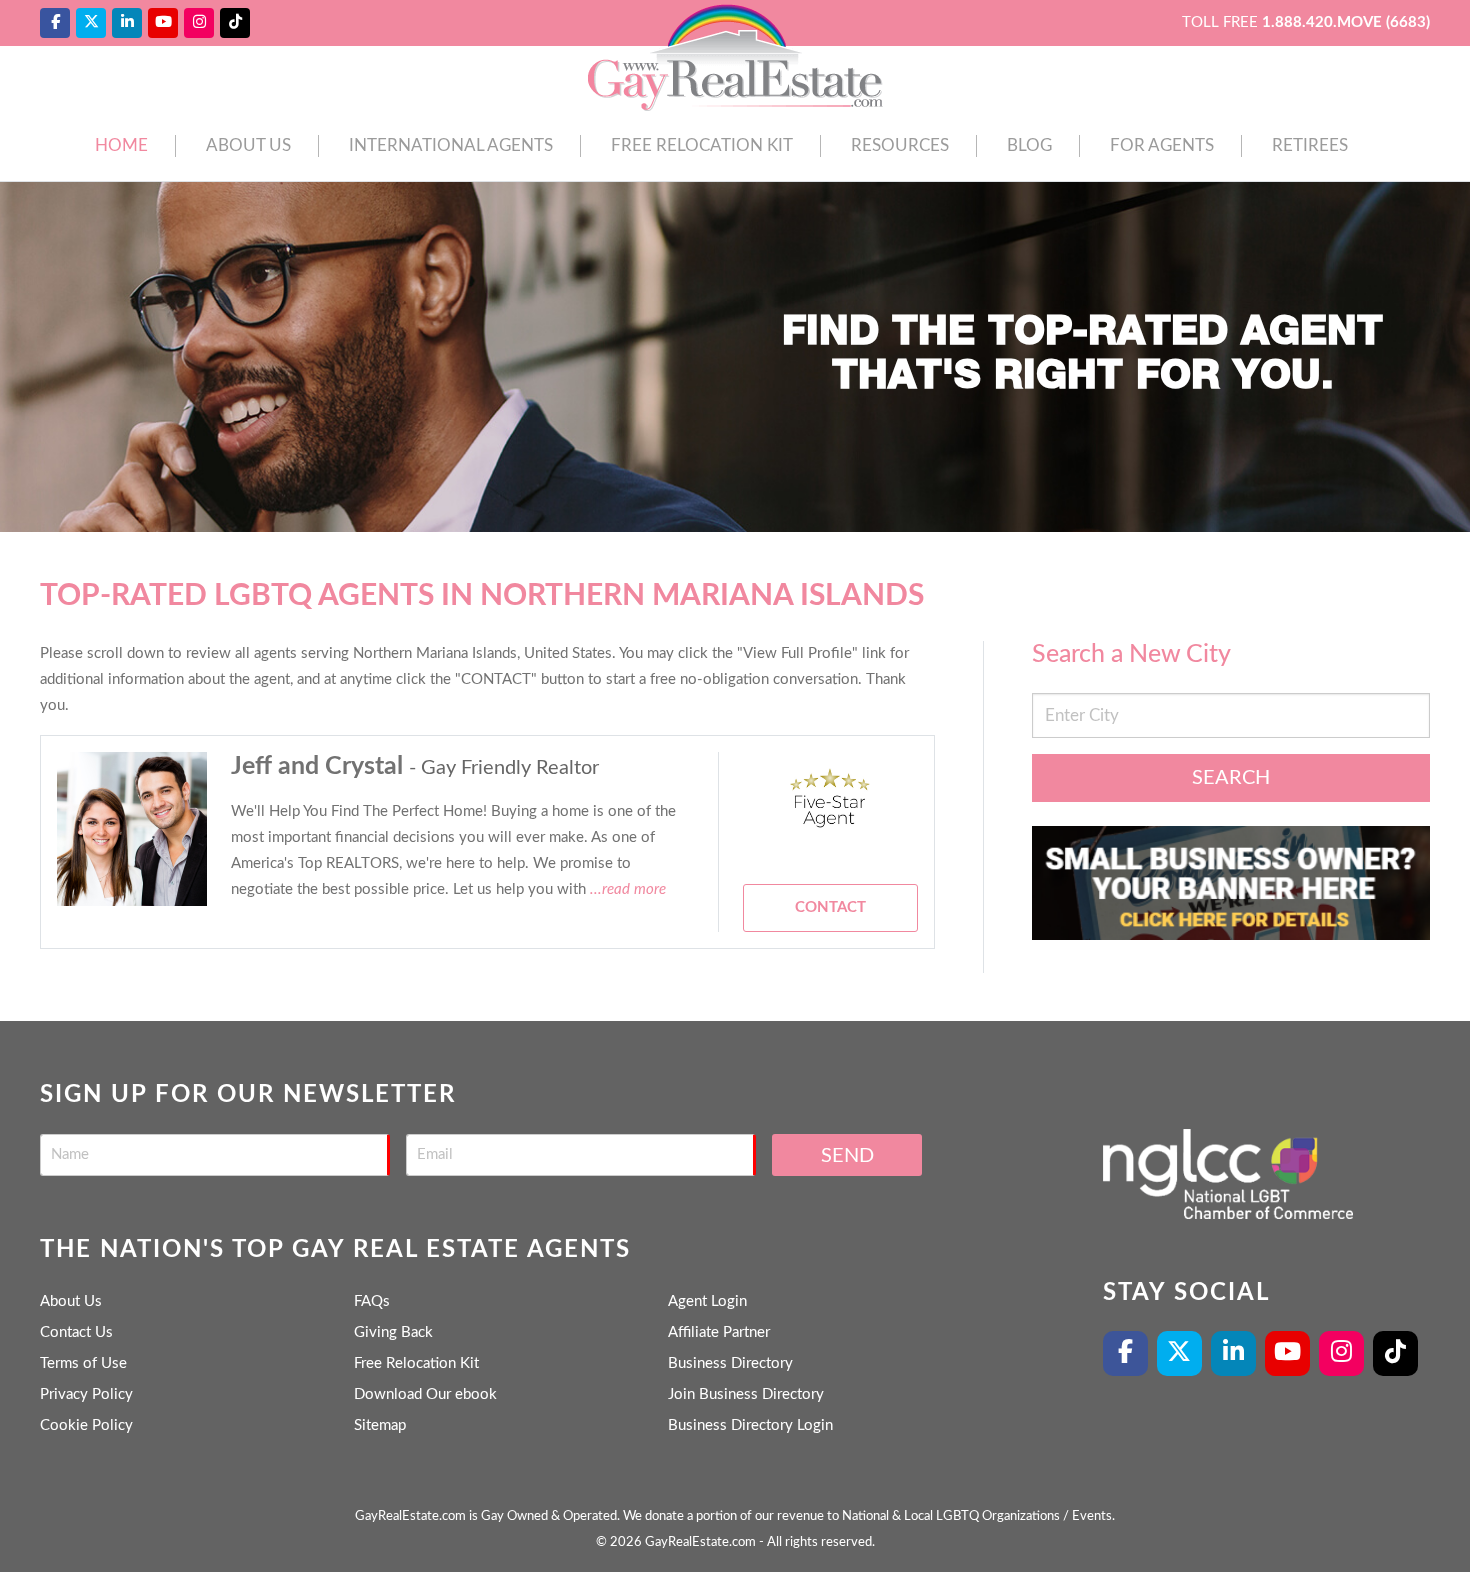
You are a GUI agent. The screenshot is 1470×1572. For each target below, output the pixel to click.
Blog (1029, 145)
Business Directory (730, 1363)
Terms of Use (83, 1363)
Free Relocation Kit (702, 145)
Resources (900, 145)
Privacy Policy (86, 1394)
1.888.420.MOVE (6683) (1346, 22)
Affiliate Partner (719, 1332)
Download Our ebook (425, 1394)
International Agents (451, 145)
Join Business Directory (746, 1394)
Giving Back (393, 1332)
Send (847, 1156)
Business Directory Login (750, 1425)
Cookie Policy (86, 1425)
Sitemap (380, 1425)
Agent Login (707, 1301)
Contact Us (76, 1332)
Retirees (1310, 145)
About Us (248, 145)
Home (121, 145)
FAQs (372, 1301)
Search (1231, 778)
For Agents (1162, 145)
